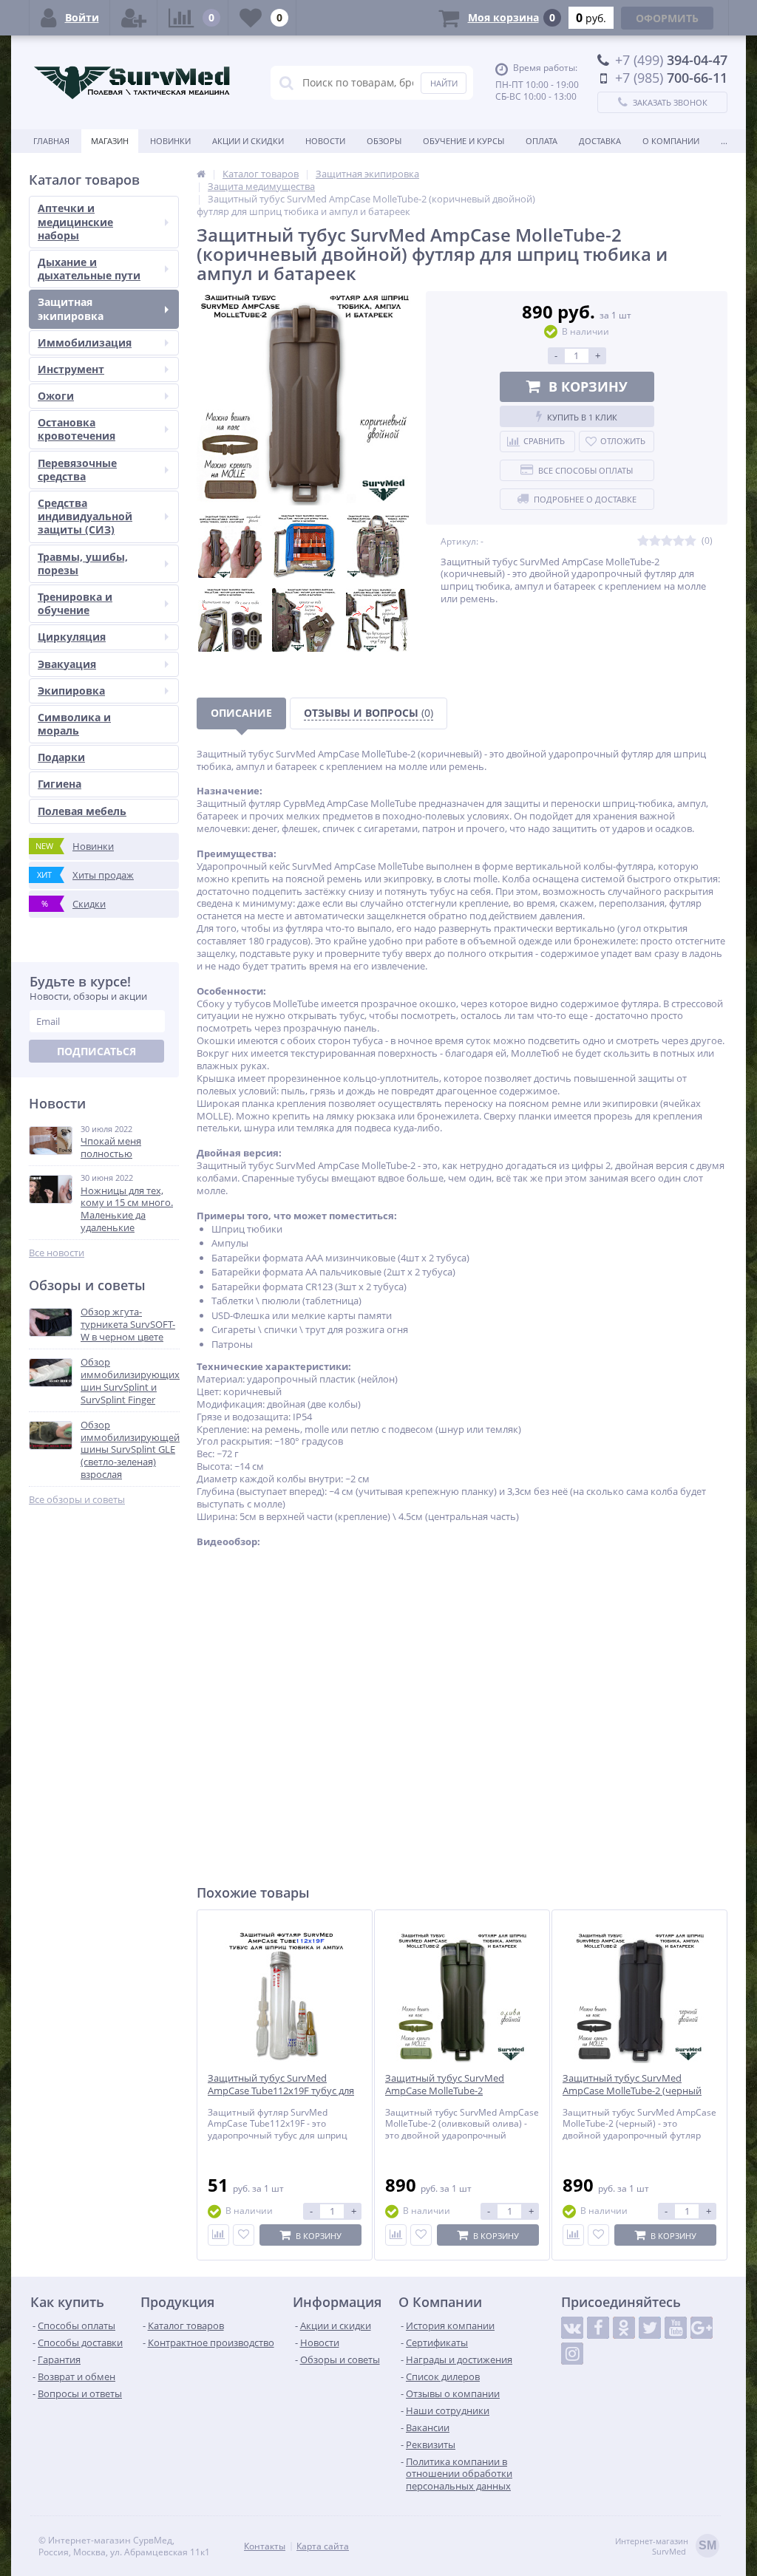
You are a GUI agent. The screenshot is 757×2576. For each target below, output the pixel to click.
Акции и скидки (248, 141)
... (724, 141)
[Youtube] (676, 2328)
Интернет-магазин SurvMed (666, 2546)
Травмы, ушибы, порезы (83, 563)
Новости (325, 141)
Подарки (61, 757)
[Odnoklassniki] (624, 2328)
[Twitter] (650, 2328)
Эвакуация (67, 664)
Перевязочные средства (77, 470)
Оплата (542, 141)
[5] (690, 541)
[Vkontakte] (572, 2328)
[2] (655, 541)
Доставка (600, 141)
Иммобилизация (85, 343)
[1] (643, 541)
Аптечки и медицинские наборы (75, 221)
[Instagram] (572, 2354)
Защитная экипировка (71, 309)
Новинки (170, 141)
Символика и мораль (74, 724)
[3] (667, 541)
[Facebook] (598, 2328)
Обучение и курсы (464, 141)
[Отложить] (244, 2235)
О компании (671, 141)
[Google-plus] (702, 2328)
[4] (679, 541)
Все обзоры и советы (77, 1500)
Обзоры (384, 141)
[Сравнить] (218, 2235)
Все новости (57, 1253)
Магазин (110, 141)
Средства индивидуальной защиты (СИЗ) (85, 516)
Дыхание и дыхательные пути (89, 269)
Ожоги (56, 396)
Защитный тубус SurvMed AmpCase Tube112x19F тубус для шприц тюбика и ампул (281, 2091)
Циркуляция (72, 637)
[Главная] (201, 174)
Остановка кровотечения (77, 429)
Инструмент (71, 369)
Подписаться (96, 1051)
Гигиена (60, 784)
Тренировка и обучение (75, 603)
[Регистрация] (134, 18)
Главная (51, 141)
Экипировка (71, 691)
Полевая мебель (82, 811)
